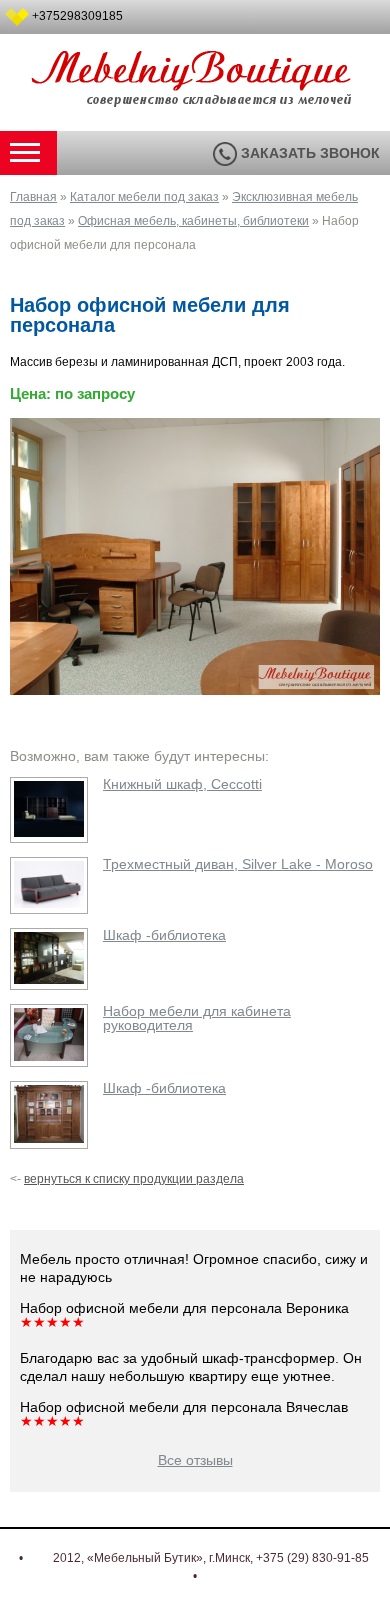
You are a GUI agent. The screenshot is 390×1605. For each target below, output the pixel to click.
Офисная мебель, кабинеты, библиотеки (193, 221)
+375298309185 (77, 16)
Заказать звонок (308, 153)
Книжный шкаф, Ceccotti (182, 784)
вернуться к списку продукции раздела (134, 1179)
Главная (33, 197)
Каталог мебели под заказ (144, 197)
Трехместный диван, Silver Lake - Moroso (238, 864)
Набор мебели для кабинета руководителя (197, 1018)
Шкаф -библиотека (164, 935)
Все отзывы (195, 1460)
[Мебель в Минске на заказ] (195, 96)
